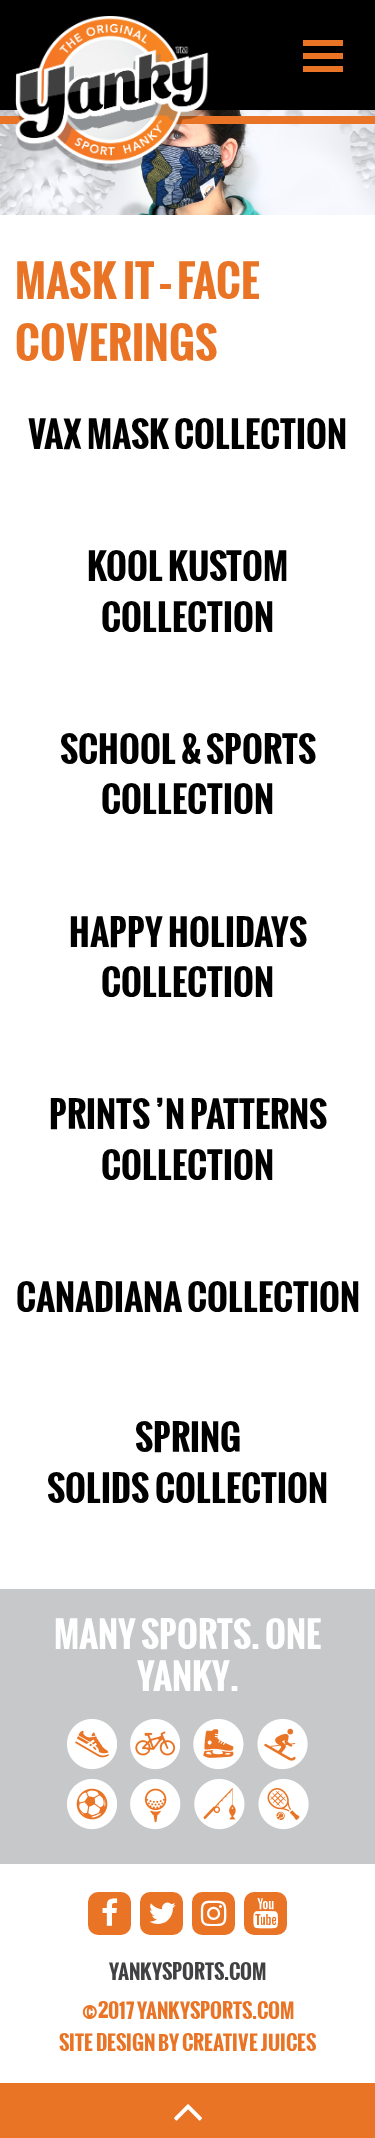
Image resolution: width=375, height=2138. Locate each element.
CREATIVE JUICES (249, 2043)
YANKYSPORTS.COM (187, 1972)
